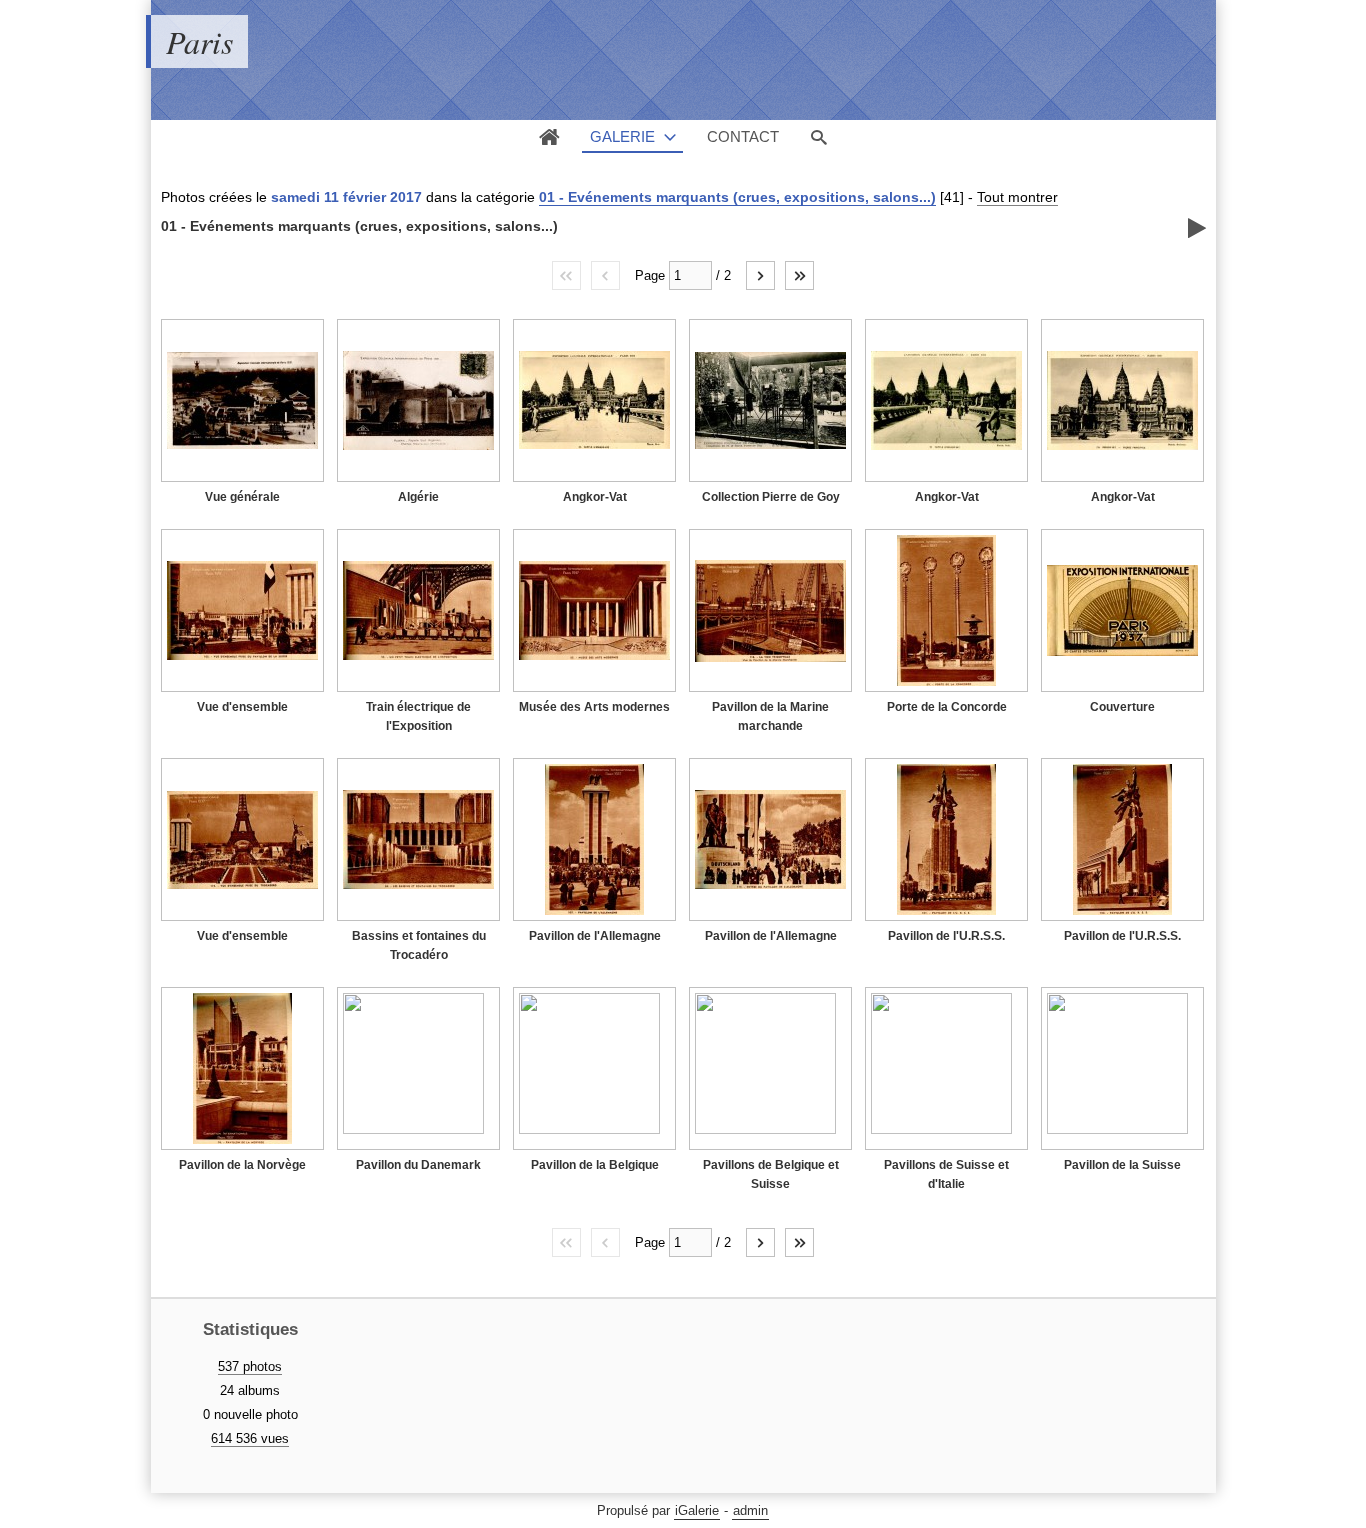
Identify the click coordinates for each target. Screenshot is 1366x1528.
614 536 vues (250, 1438)
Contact (743, 136)
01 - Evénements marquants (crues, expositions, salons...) (737, 197)
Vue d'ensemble (242, 707)
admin (750, 1510)
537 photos (250, 1366)
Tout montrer (1017, 197)
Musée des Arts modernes (594, 707)
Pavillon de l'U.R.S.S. (946, 936)
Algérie (418, 497)
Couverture (1122, 707)
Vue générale (242, 497)
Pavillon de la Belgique (595, 1165)
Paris (199, 41)
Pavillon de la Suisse (1122, 1165)
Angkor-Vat (595, 497)
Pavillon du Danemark (418, 1165)
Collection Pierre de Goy (771, 497)
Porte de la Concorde (947, 707)
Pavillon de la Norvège (242, 1165)
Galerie (622, 136)
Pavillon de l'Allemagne (595, 936)
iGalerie (697, 1510)
